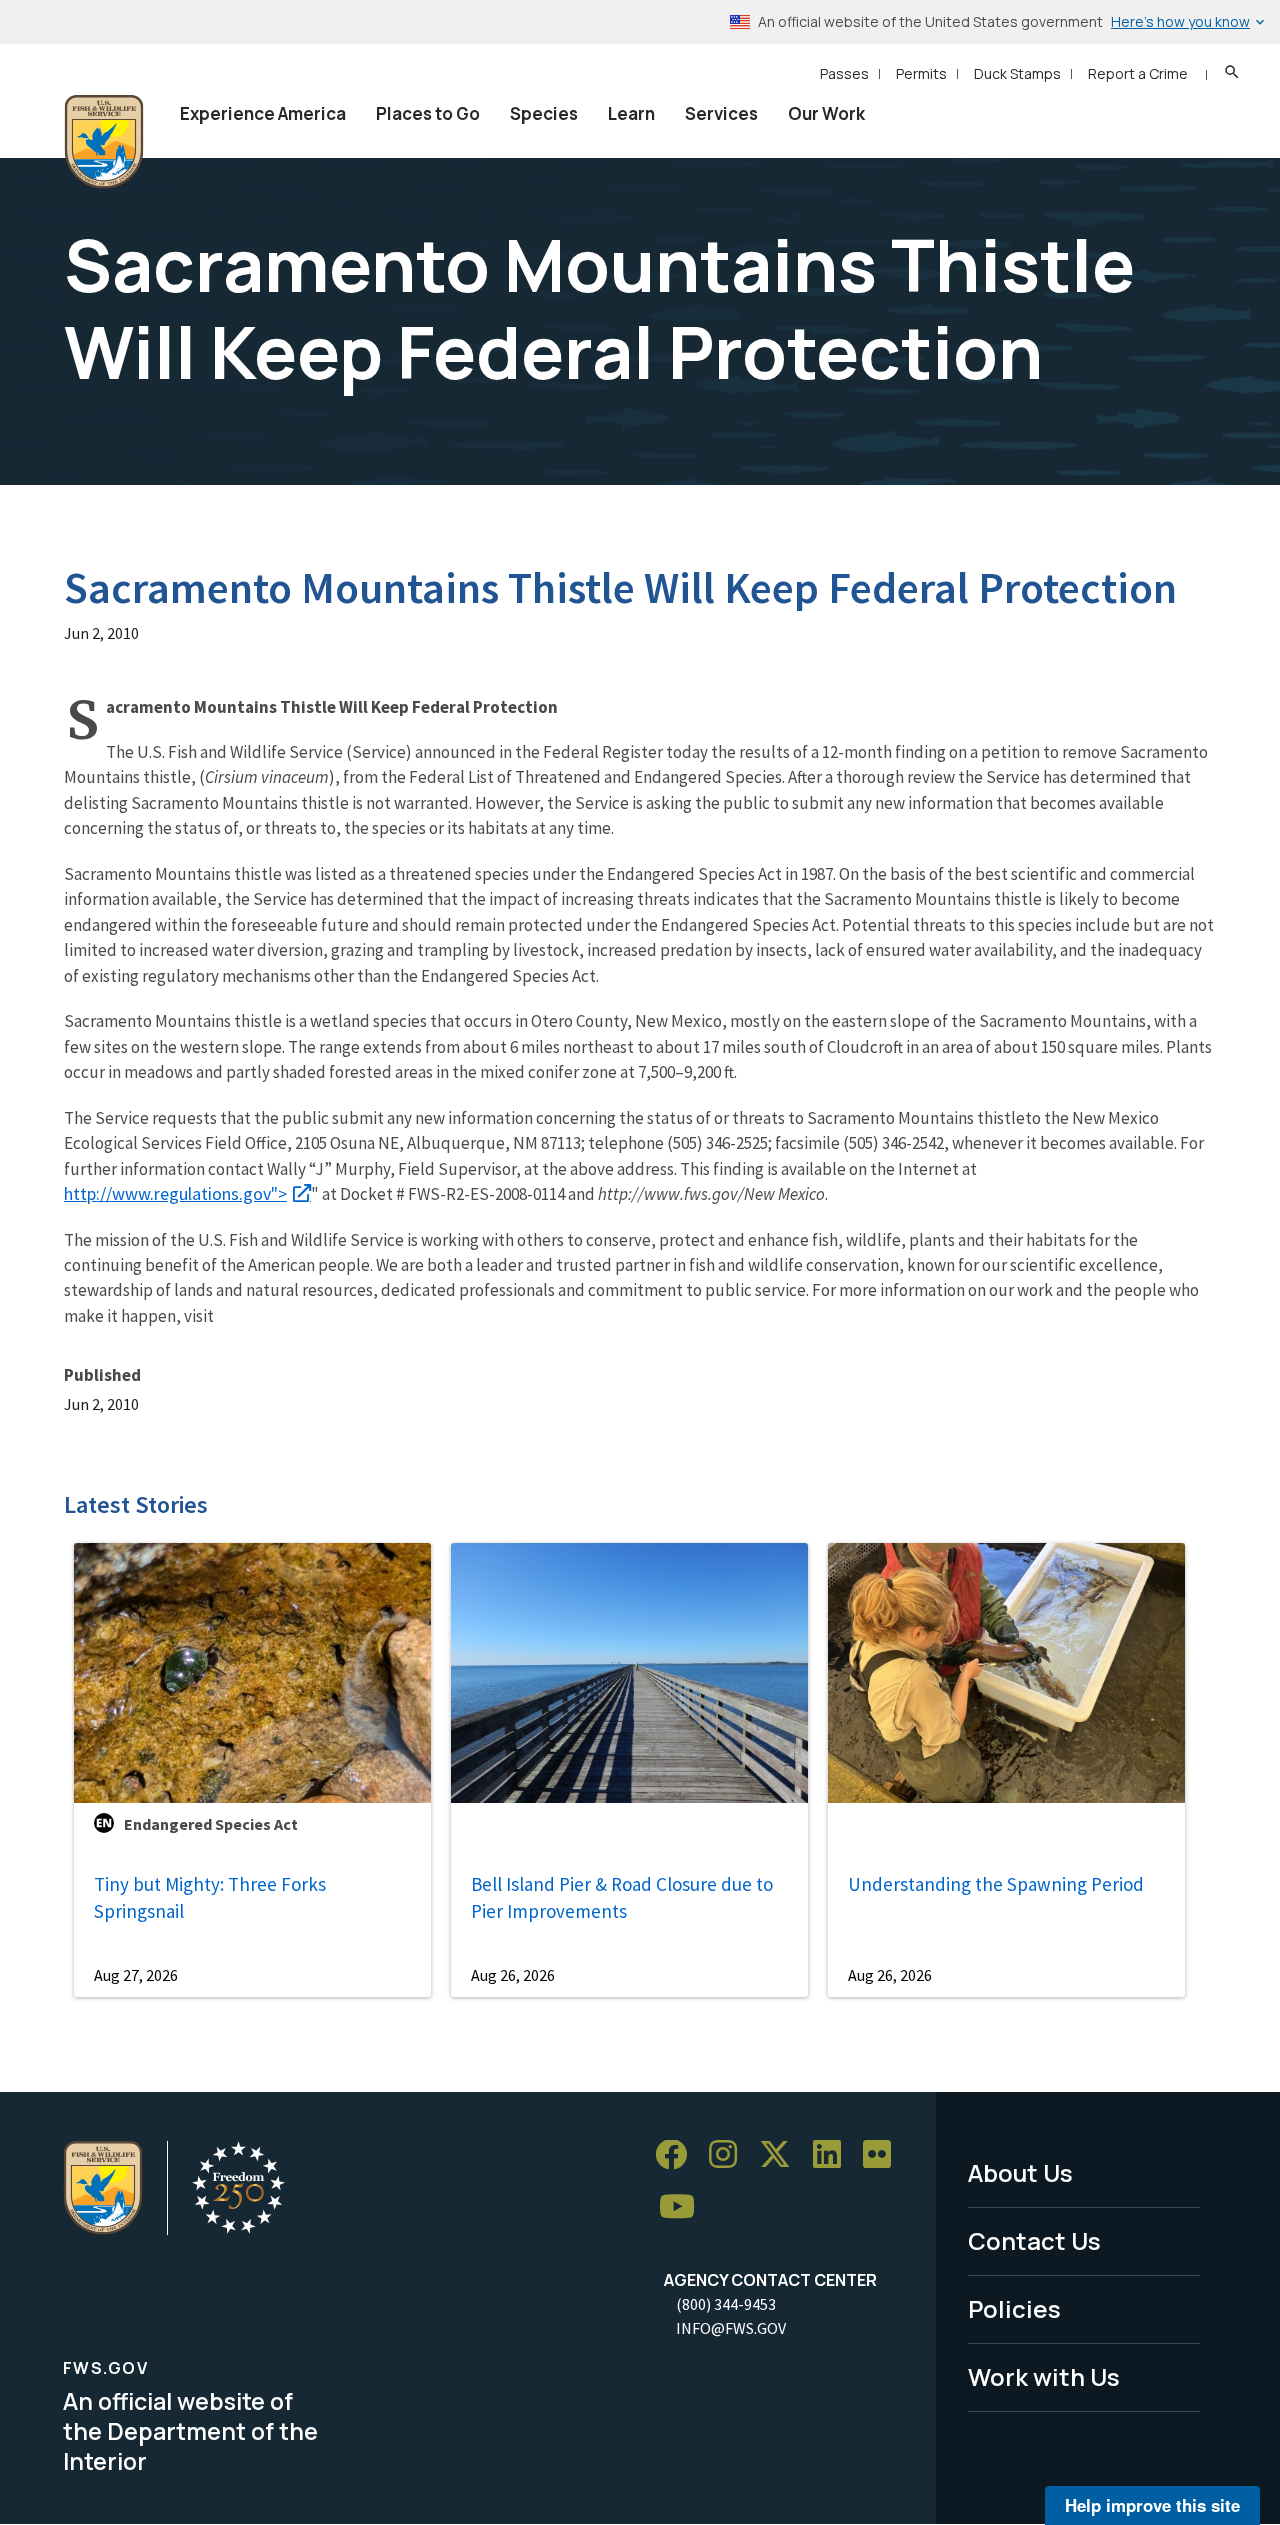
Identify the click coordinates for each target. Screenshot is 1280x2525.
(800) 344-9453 (726, 2304)
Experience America (263, 113)
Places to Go (428, 113)
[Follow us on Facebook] (678, 2155)
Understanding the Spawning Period (996, 1884)
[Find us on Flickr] (884, 2155)
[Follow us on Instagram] (730, 2155)
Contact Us (1034, 2240)
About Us (1020, 2172)
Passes (844, 73)
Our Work (826, 113)
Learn (631, 113)
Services (721, 113)
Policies (1014, 2308)
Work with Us (1044, 2376)
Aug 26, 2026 (513, 1975)
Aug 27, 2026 (136, 1975)
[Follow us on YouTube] (684, 2207)
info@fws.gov (731, 2328)
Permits (921, 73)
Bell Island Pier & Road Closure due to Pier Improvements (622, 1897)
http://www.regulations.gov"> (175, 1193)
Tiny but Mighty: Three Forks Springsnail (210, 1897)
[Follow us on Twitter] (782, 2155)
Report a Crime (1138, 73)
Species (544, 113)
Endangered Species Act (211, 1824)
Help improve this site (1152, 2505)
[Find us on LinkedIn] (834, 2155)
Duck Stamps (1017, 73)
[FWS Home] (104, 142)
